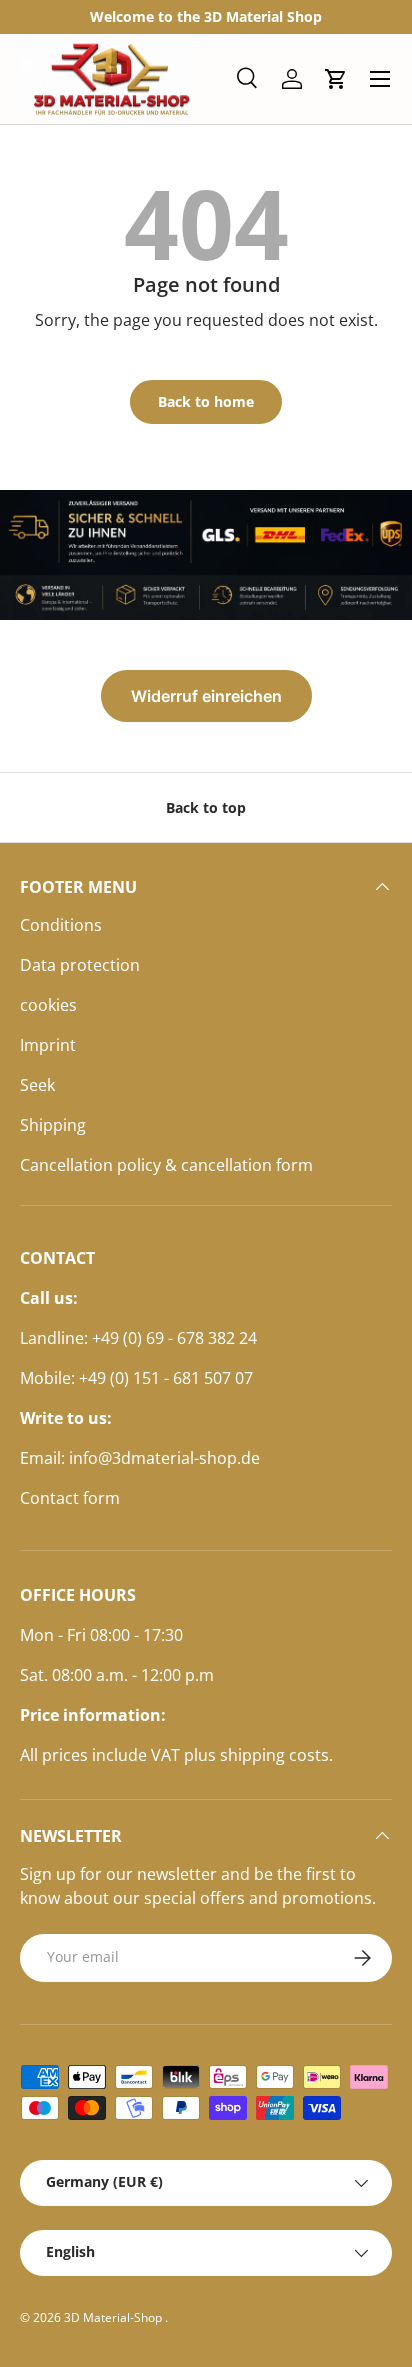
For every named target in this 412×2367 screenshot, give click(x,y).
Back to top (206, 807)
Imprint (48, 1045)
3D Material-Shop (114, 2317)
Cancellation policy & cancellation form (166, 1165)
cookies (48, 1005)
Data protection (80, 965)
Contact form (70, 1498)
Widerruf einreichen (206, 696)
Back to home (206, 401)
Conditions (61, 925)
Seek (37, 1085)
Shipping (53, 1125)
